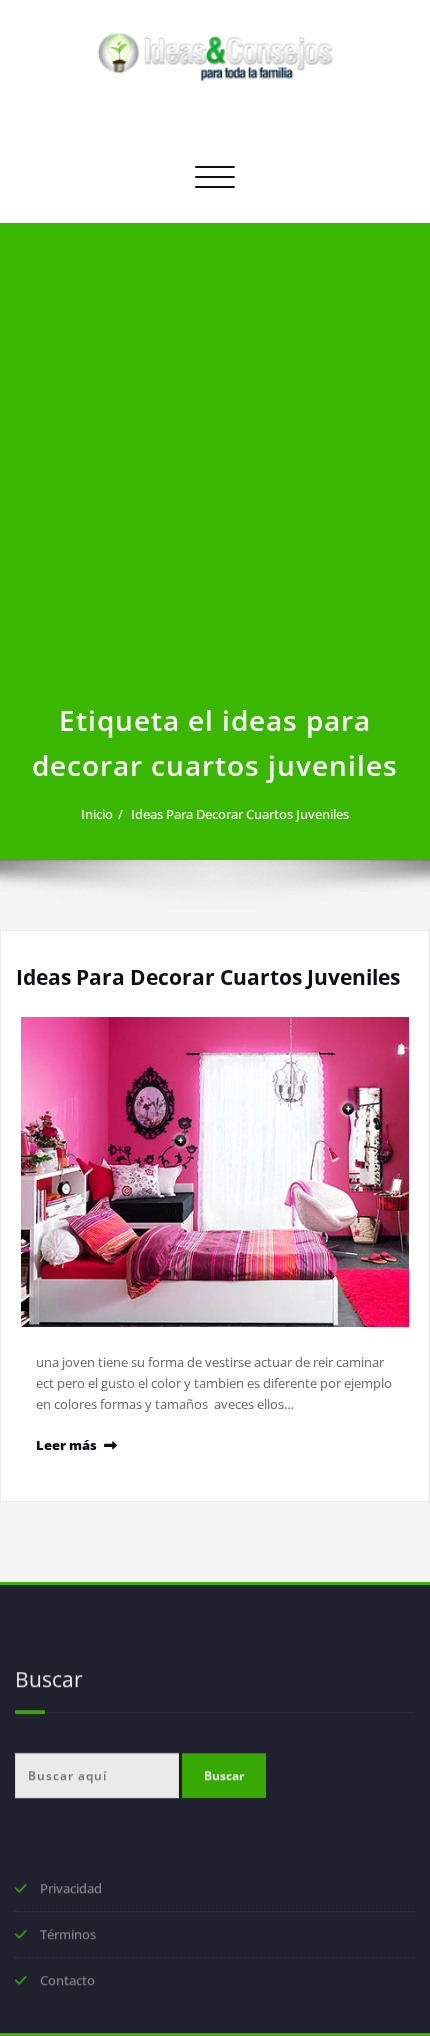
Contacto (67, 1982)
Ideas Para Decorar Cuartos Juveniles (240, 814)
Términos (68, 1936)
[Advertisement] (215, 473)
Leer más (66, 1445)
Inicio (97, 814)
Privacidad (71, 1890)
